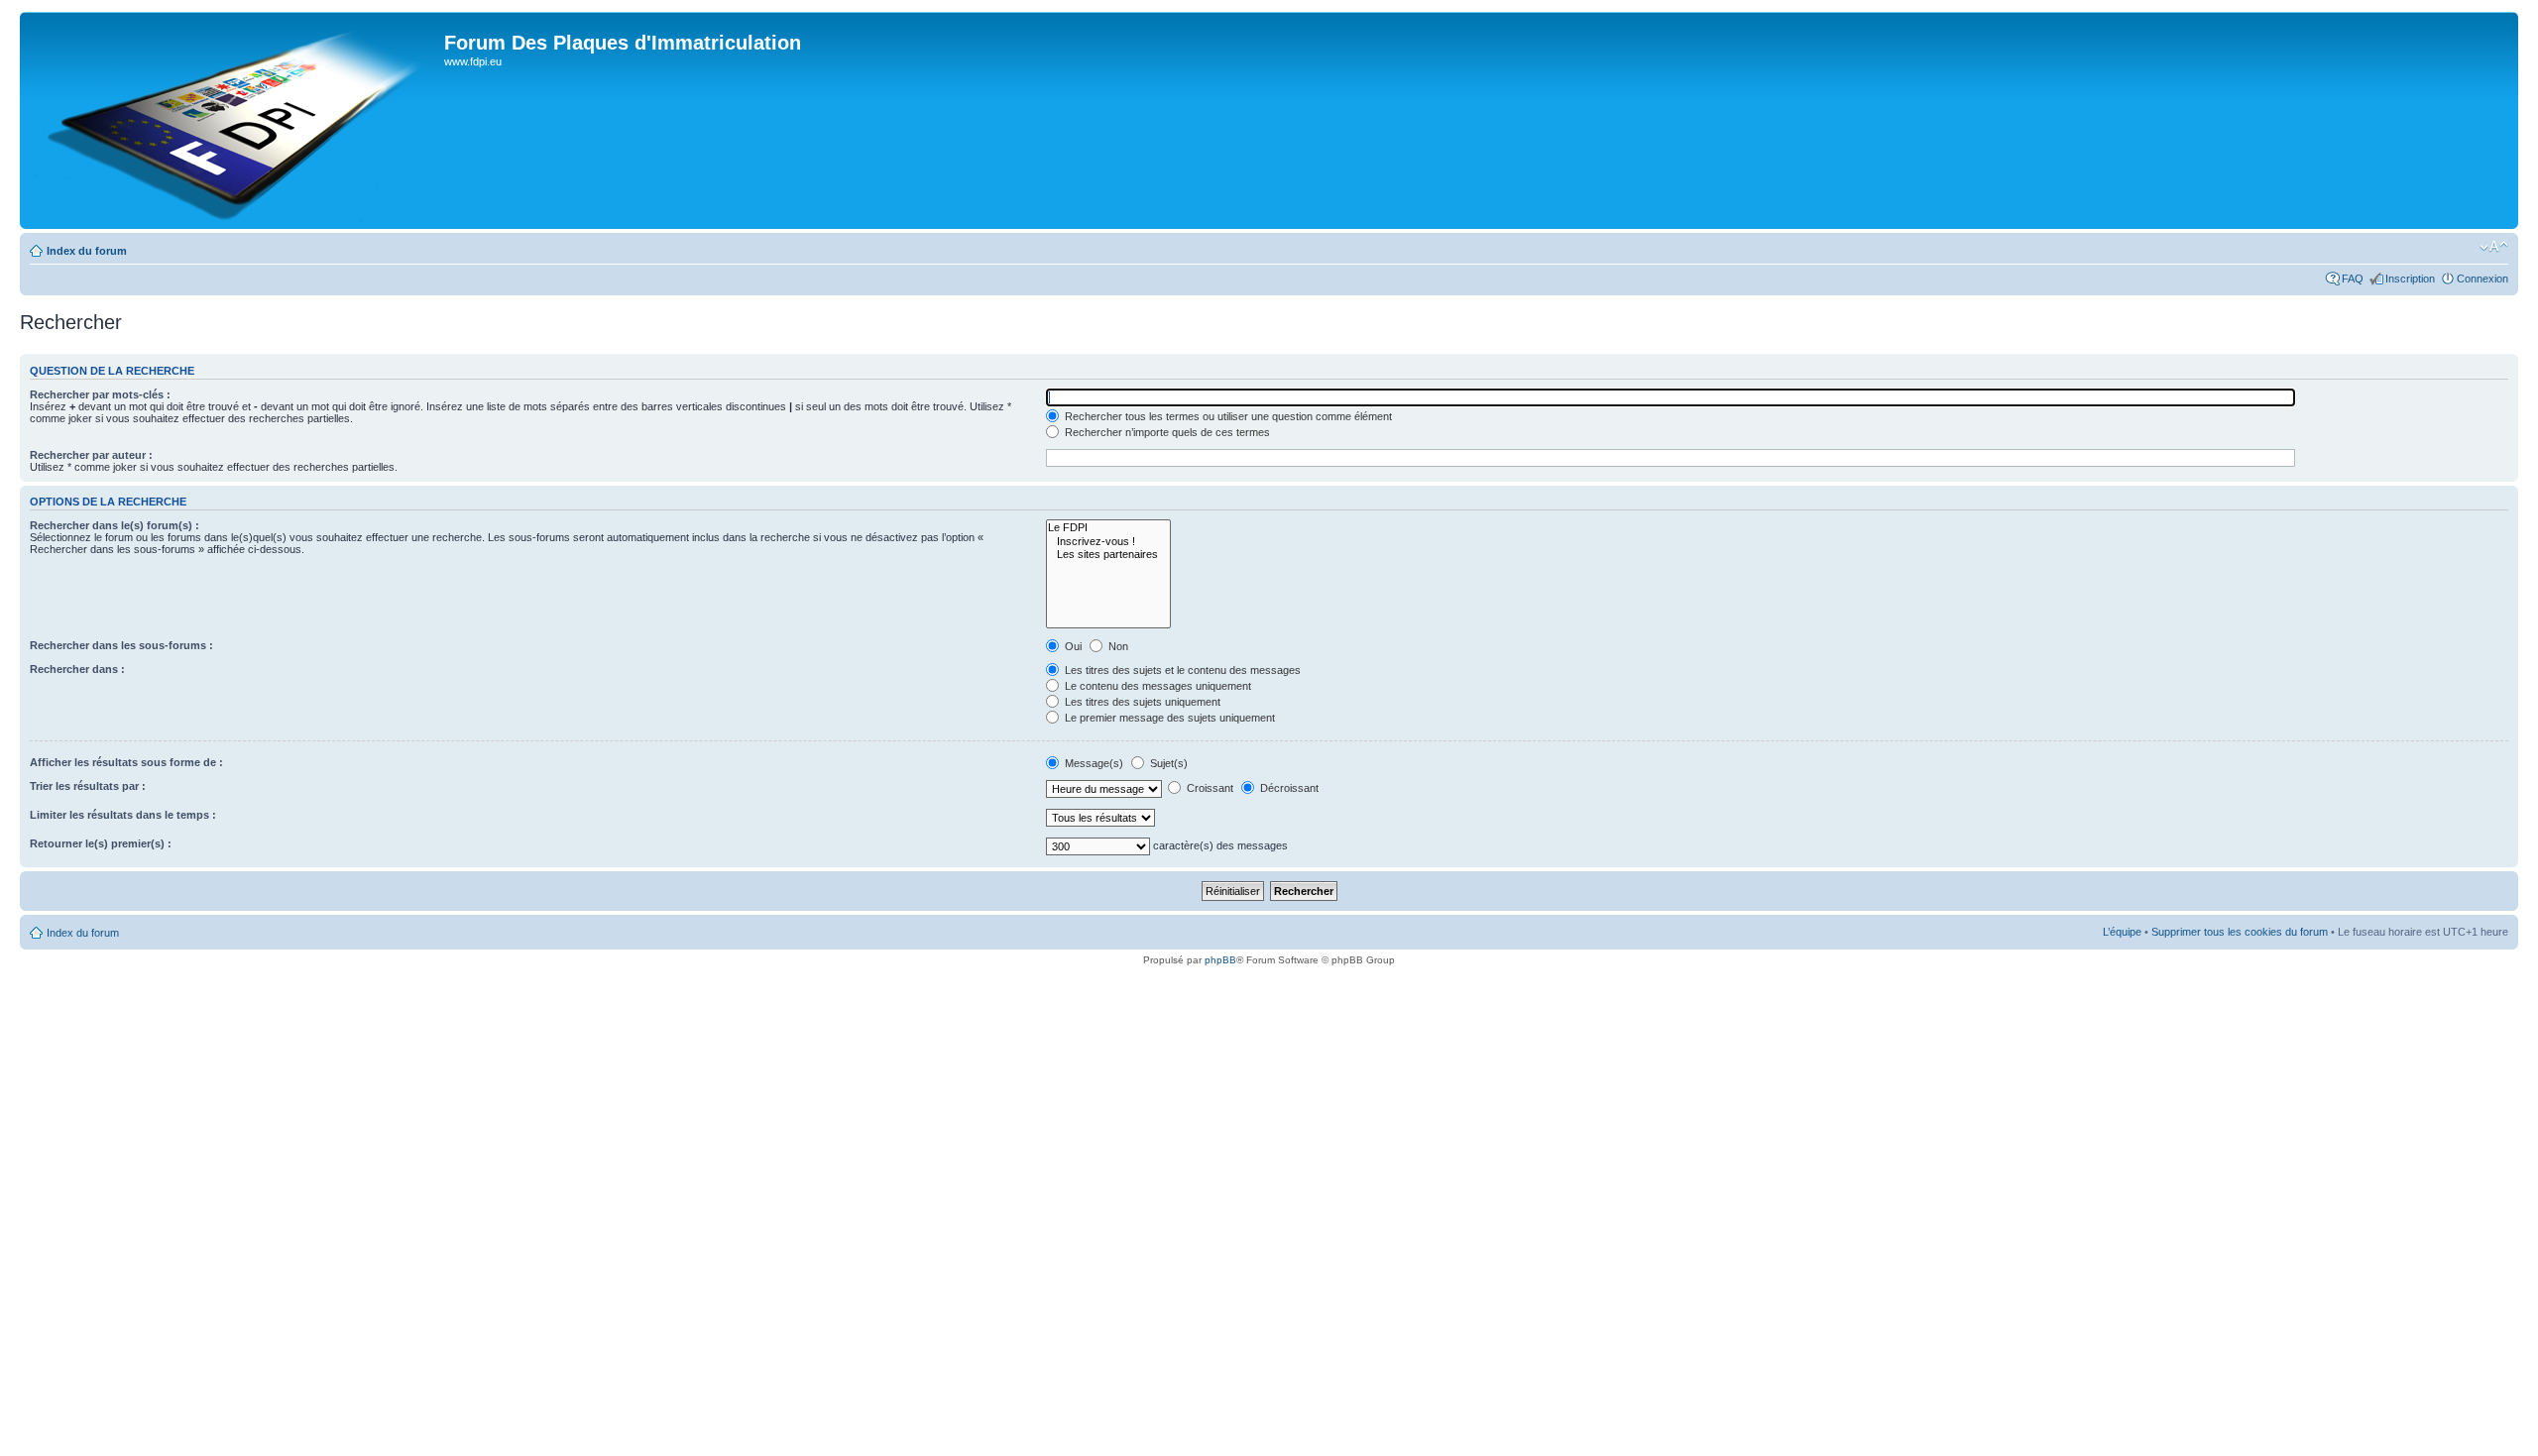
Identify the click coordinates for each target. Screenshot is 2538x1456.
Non (1117, 646)
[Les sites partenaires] (1108, 555)
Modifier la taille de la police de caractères (2494, 247)
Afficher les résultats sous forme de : (126, 762)
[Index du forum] (234, 120)
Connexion (2482, 279)
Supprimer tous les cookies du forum (2240, 932)
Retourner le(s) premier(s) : (101, 843)
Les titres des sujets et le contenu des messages (1181, 670)
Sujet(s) (1167, 763)
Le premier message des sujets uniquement (1168, 718)
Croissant (1209, 788)
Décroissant (1288, 788)
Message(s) (1094, 763)
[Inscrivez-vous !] (1108, 542)
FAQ (2353, 279)
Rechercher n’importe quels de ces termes (1166, 432)
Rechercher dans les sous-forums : (121, 645)
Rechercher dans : (77, 669)
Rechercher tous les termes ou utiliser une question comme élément (1227, 416)
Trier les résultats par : (88, 786)
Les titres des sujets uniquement (1141, 702)
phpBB (1220, 960)
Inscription (2410, 279)
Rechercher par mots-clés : (100, 394)
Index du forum (87, 251)
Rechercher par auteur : (91, 455)
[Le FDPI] (1108, 528)
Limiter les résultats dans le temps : (123, 815)
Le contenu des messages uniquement (1156, 686)
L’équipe (2122, 932)
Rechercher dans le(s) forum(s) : (115, 525)
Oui (1072, 646)
